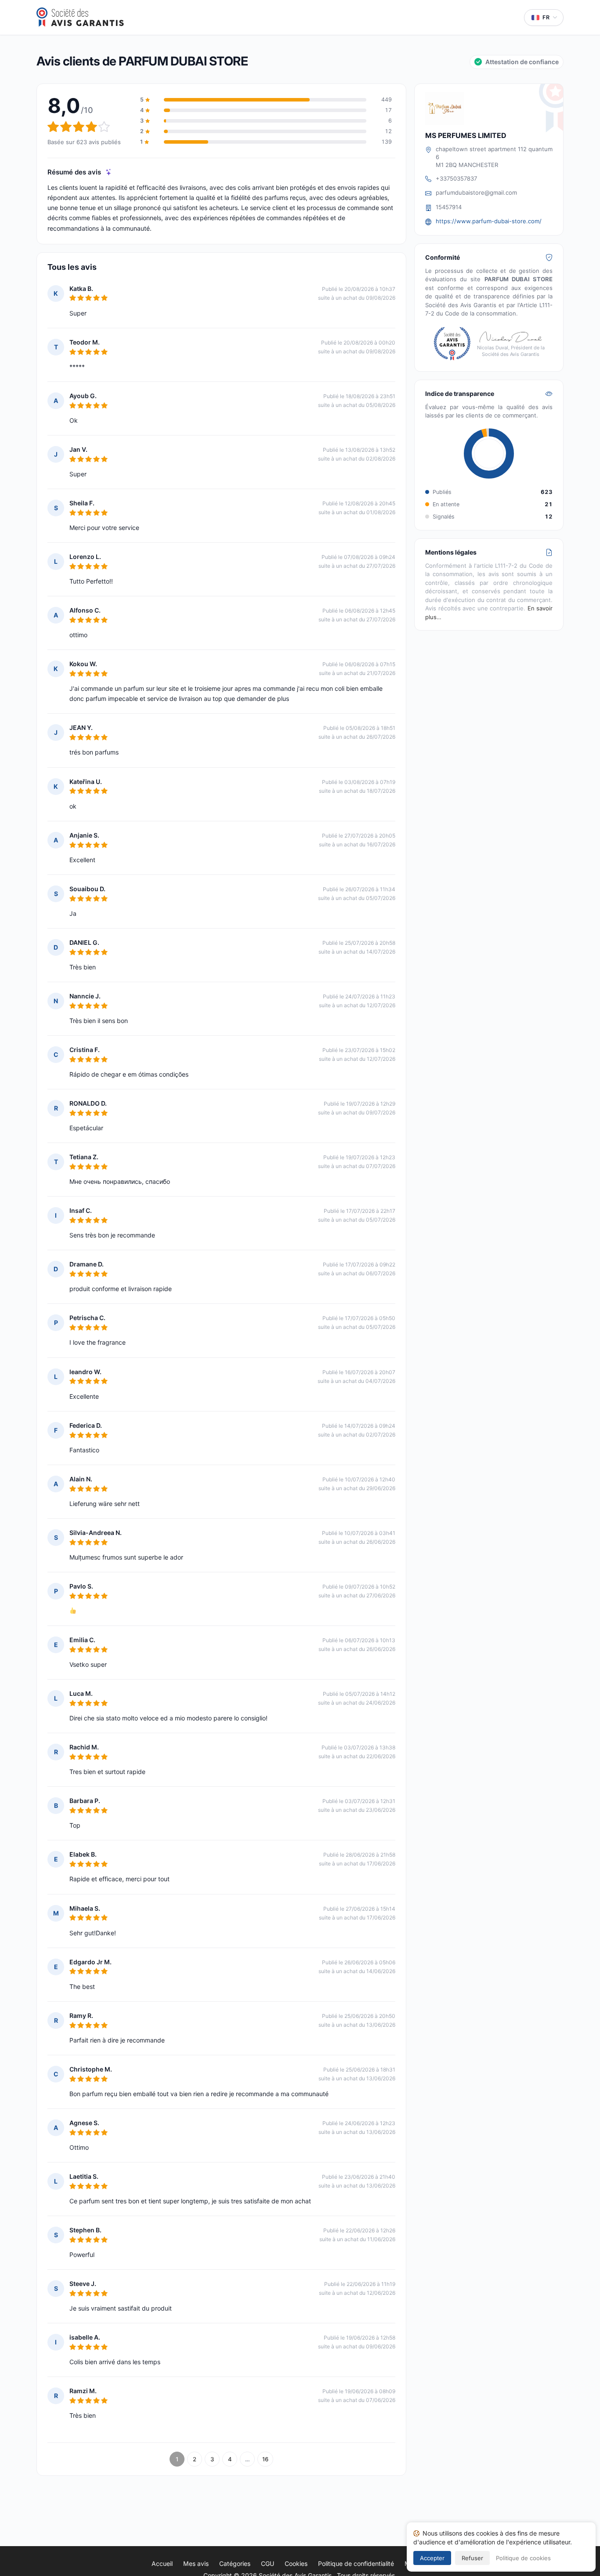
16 (265, 2459)
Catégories (235, 2563)
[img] (109, 172)
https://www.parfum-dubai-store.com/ (489, 221)
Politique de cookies (523, 2558)
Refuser (472, 2558)
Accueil (162, 2563)
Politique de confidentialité (356, 2563)
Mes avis (196, 2563)
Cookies (296, 2563)
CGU (267, 2563)
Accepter (432, 2558)
